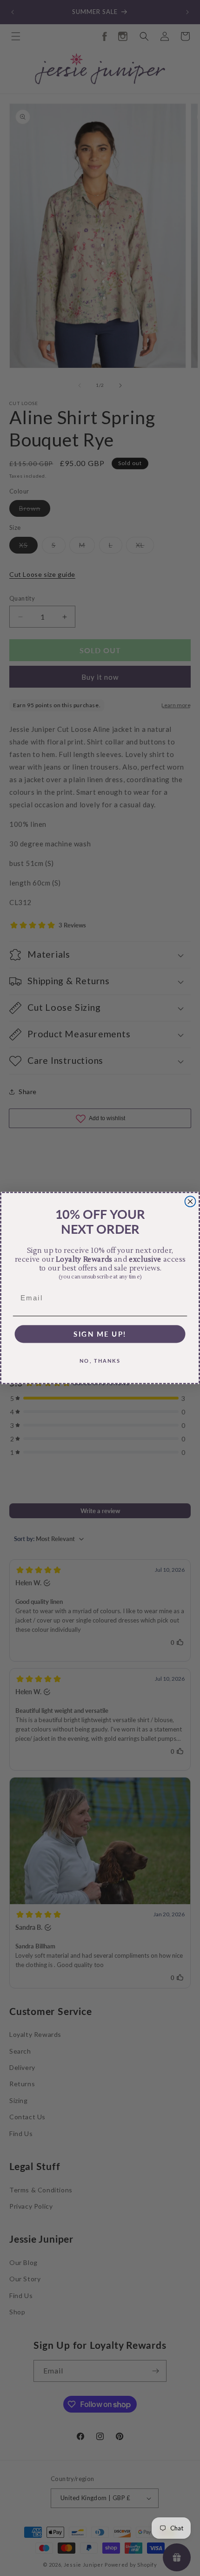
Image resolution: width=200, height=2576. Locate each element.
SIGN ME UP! (100, 1334)
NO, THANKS (100, 1360)
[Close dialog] (190, 1201)
